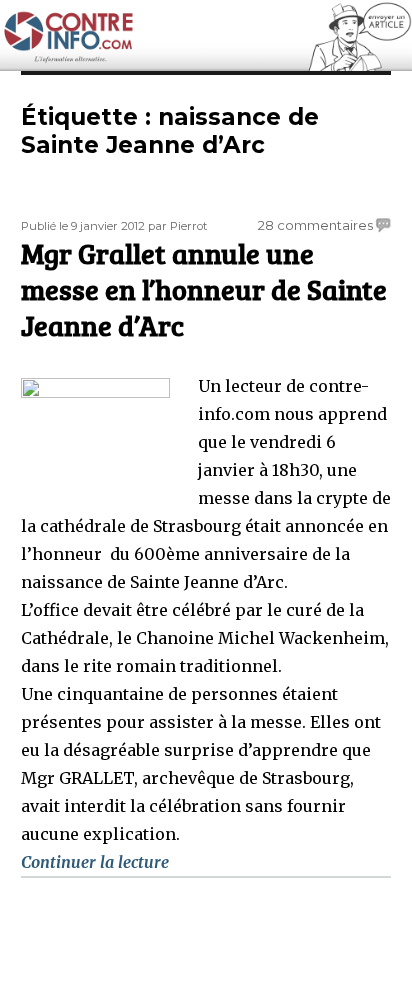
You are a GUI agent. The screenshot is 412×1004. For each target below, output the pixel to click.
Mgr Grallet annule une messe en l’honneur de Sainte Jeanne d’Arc (204, 289)
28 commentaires (315, 225)
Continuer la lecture (95, 862)
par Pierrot (177, 226)
